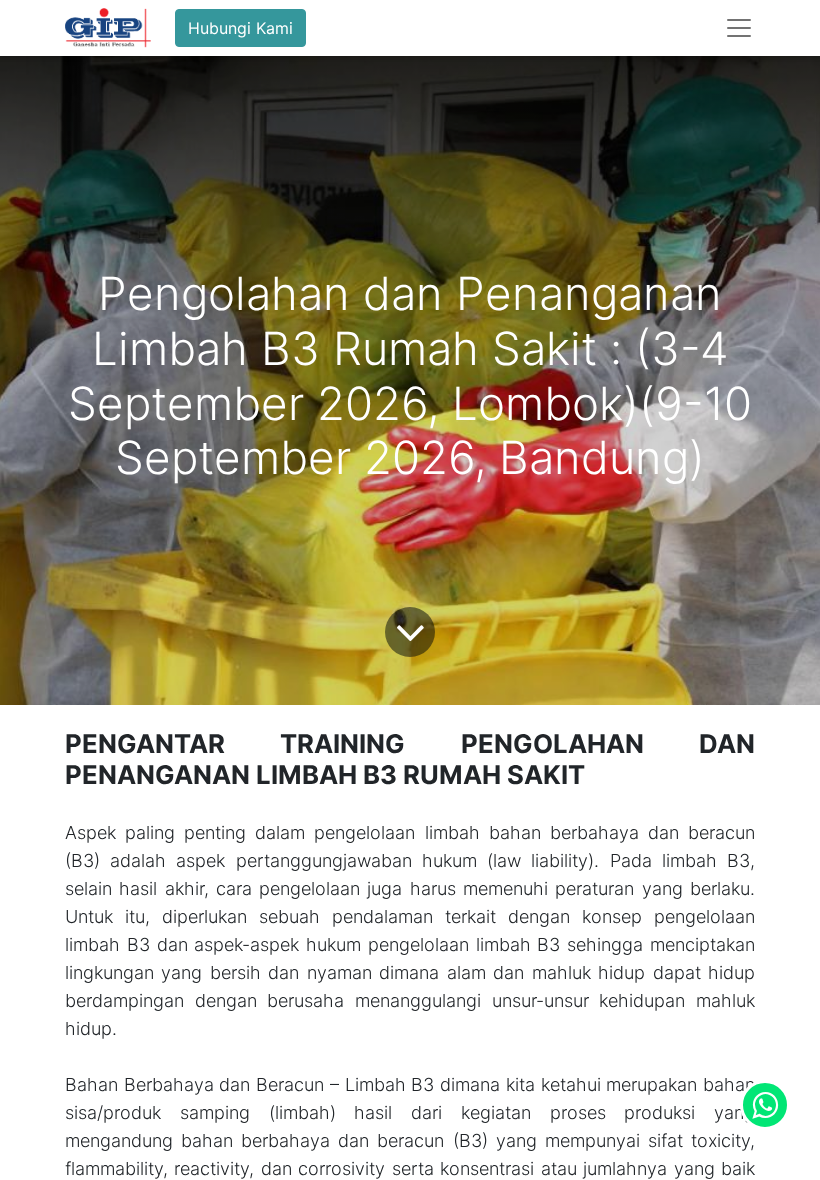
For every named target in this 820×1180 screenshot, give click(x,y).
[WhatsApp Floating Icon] (765, 1105)
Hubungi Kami (240, 28)
